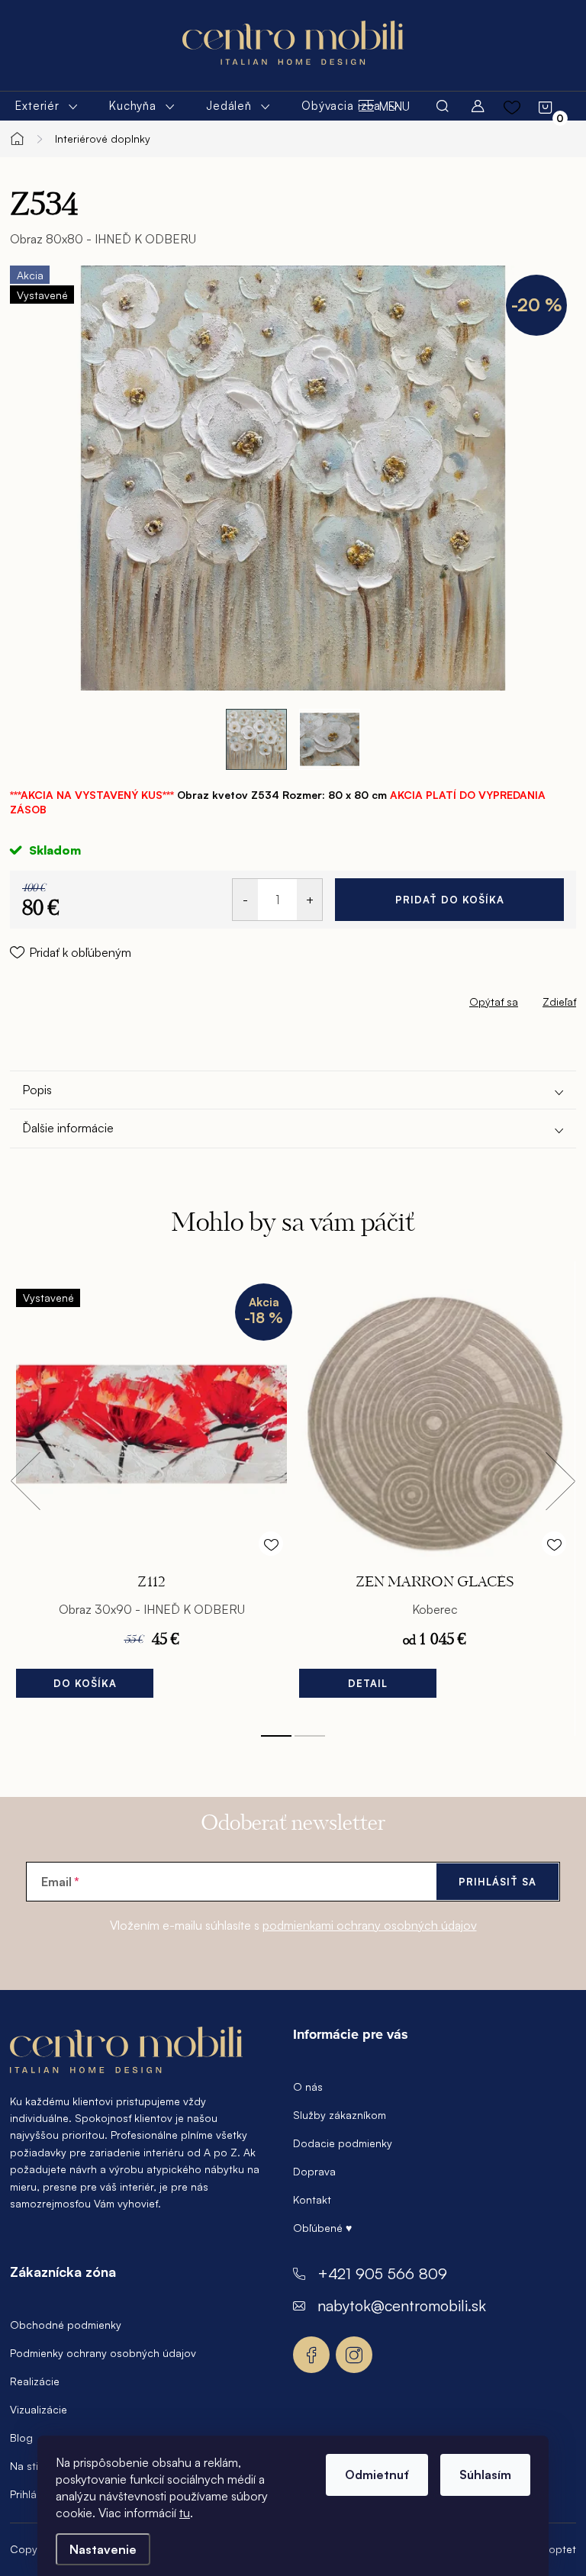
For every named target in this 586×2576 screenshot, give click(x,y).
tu (185, 2513)
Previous (25, 1481)
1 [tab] (276, 1736)
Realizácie (35, 2381)
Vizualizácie (39, 2409)
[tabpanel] (151, 1498)
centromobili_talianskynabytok (354, 2355)
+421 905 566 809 (382, 2273)
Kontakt (312, 2199)
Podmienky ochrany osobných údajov (103, 2353)
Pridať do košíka (450, 900)
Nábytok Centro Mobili (311, 2355)
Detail (368, 1683)
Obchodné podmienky (66, 2325)
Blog (21, 2438)
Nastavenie (103, 2549)
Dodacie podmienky (343, 2143)
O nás (308, 2087)
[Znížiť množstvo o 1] (245, 900)
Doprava (314, 2171)
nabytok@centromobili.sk (402, 2306)
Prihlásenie (36, 2494)
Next (560, 1481)
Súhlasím (485, 2475)
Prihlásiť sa (497, 1882)
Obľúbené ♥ (322, 2228)
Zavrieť (117, 998)
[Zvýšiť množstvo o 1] (309, 900)
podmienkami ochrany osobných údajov (370, 1925)
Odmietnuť (377, 2475)
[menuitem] (47, 106)
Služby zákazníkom (340, 2115)
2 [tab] (310, 1736)
